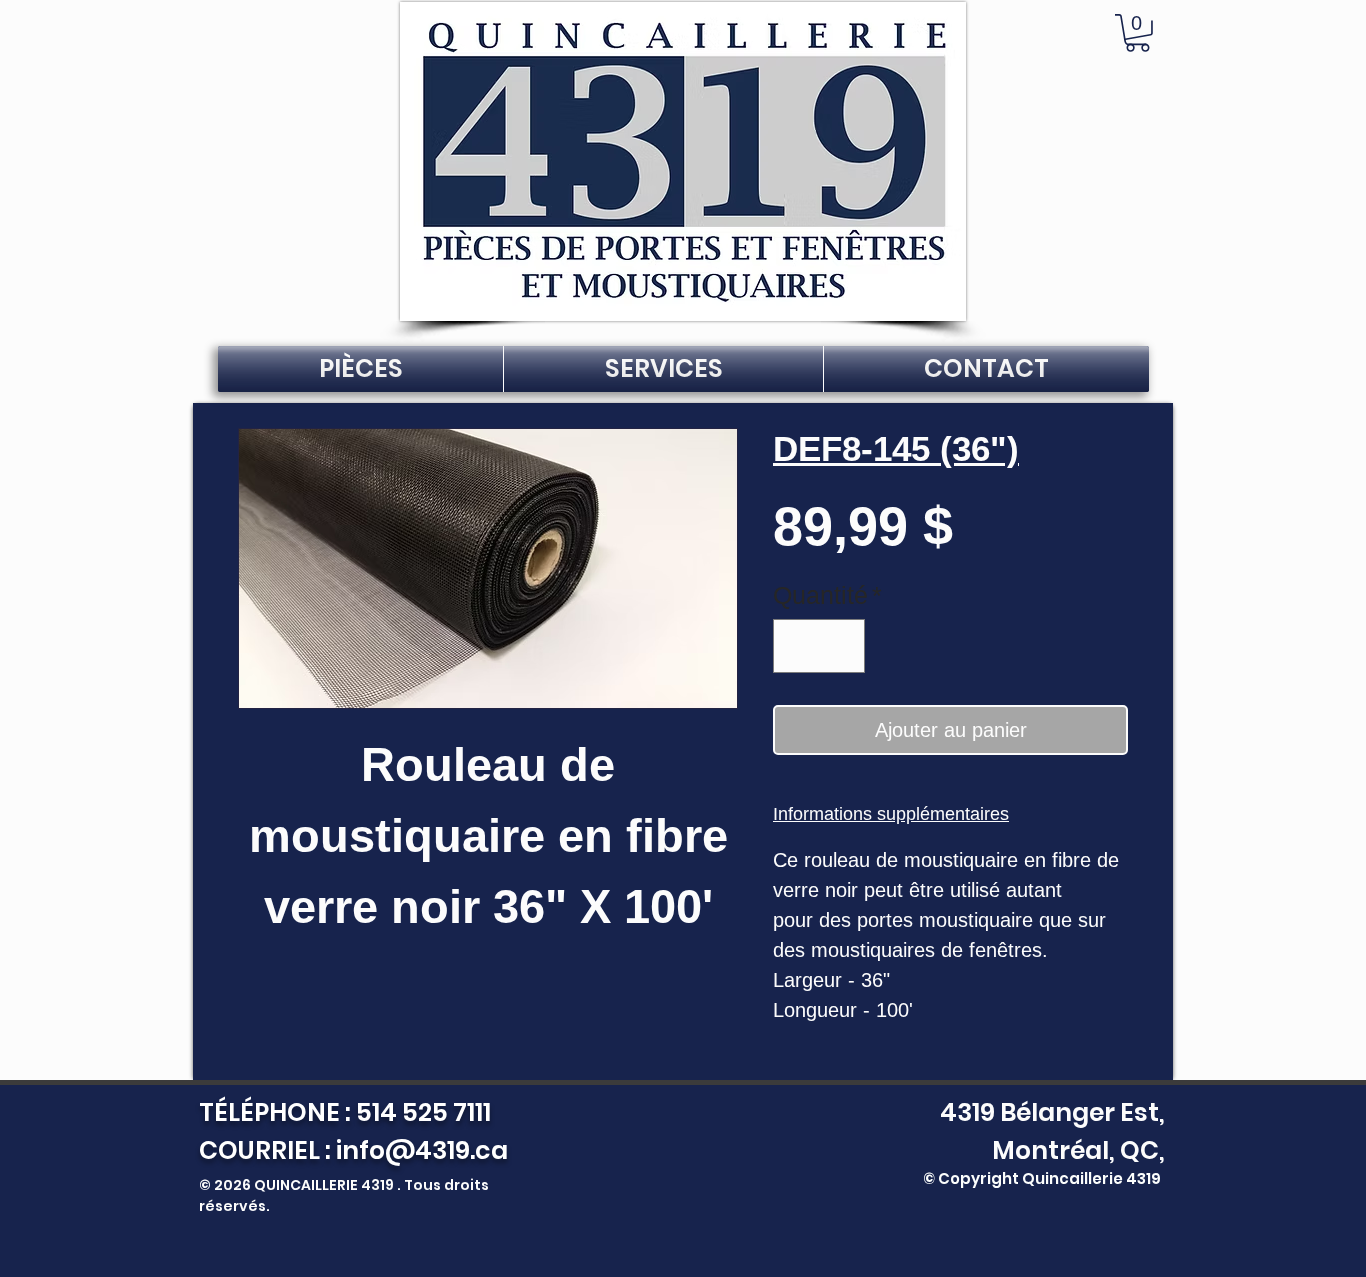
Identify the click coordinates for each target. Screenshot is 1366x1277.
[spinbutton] (819, 646)
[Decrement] (797, 646)
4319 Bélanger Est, (1047, 1112)
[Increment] (842, 646)
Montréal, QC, (1078, 1150)
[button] (1137, 33)
